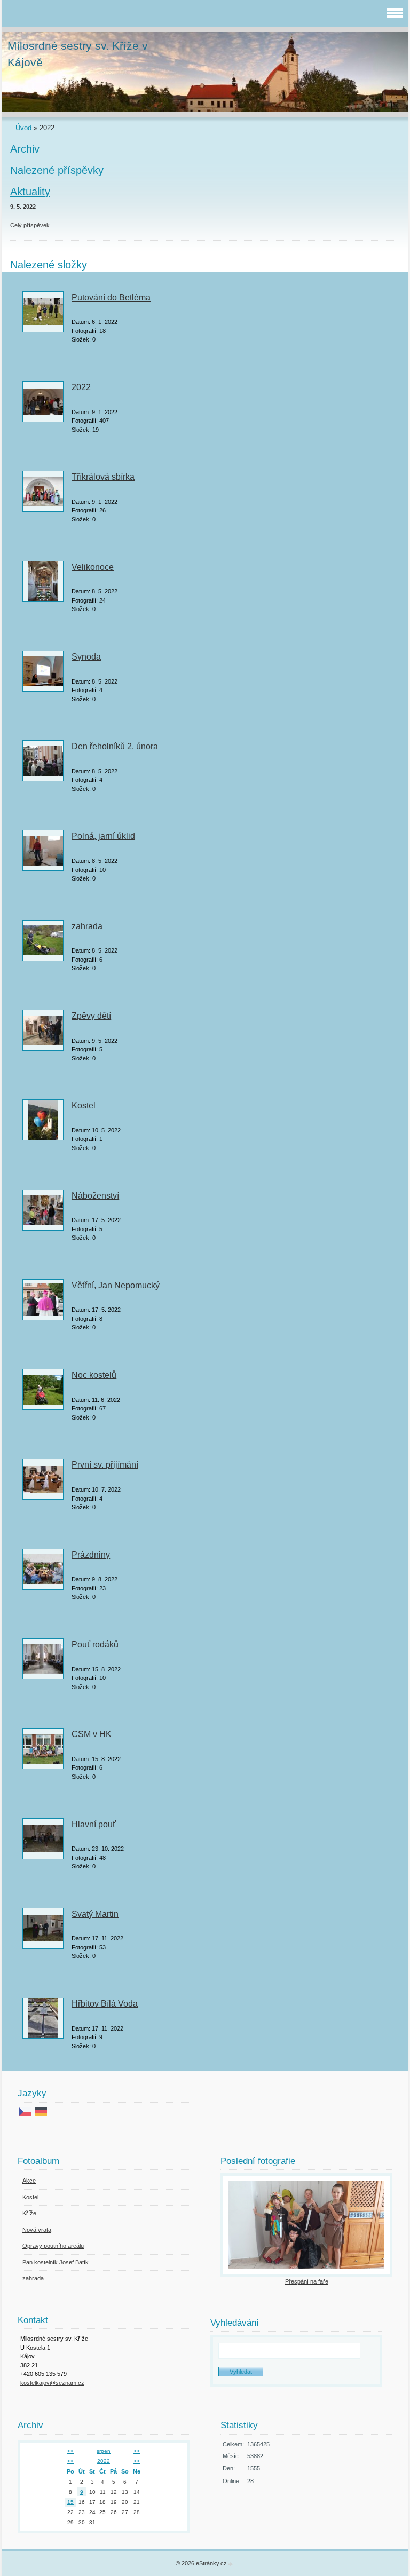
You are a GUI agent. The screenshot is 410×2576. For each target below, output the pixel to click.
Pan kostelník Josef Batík (56, 2262)
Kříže (29, 2213)
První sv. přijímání (105, 1465)
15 (70, 2502)
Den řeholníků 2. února (115, 746)
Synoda (86, 657)
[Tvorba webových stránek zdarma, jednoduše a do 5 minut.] (231, 2564)
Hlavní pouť (94, 1824)
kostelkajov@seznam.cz (52, 2383)
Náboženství (95, 1196)
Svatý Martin (95, 1914)
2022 (81, 387)
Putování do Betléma (111, 298)
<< (70, 2451)
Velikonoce (93, 567)
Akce (29, 2181)
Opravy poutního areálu (53, 2246)
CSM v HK (92, 1734)
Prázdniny (91, 1555)
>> (137, 2451)
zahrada (87, 926)
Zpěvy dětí (91, 1016)
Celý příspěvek (30, 225)
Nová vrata (37, 2230)
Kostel (84, 1105)
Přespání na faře (307, 2281)
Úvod (23, 128)
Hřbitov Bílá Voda (105, 2004)
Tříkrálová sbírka (103, 477)
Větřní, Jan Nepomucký (116, 1285)
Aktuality (30, 192)
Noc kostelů (94, 1375)
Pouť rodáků (95, 1644)
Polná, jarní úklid (103, 836)
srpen (104, 2451)
